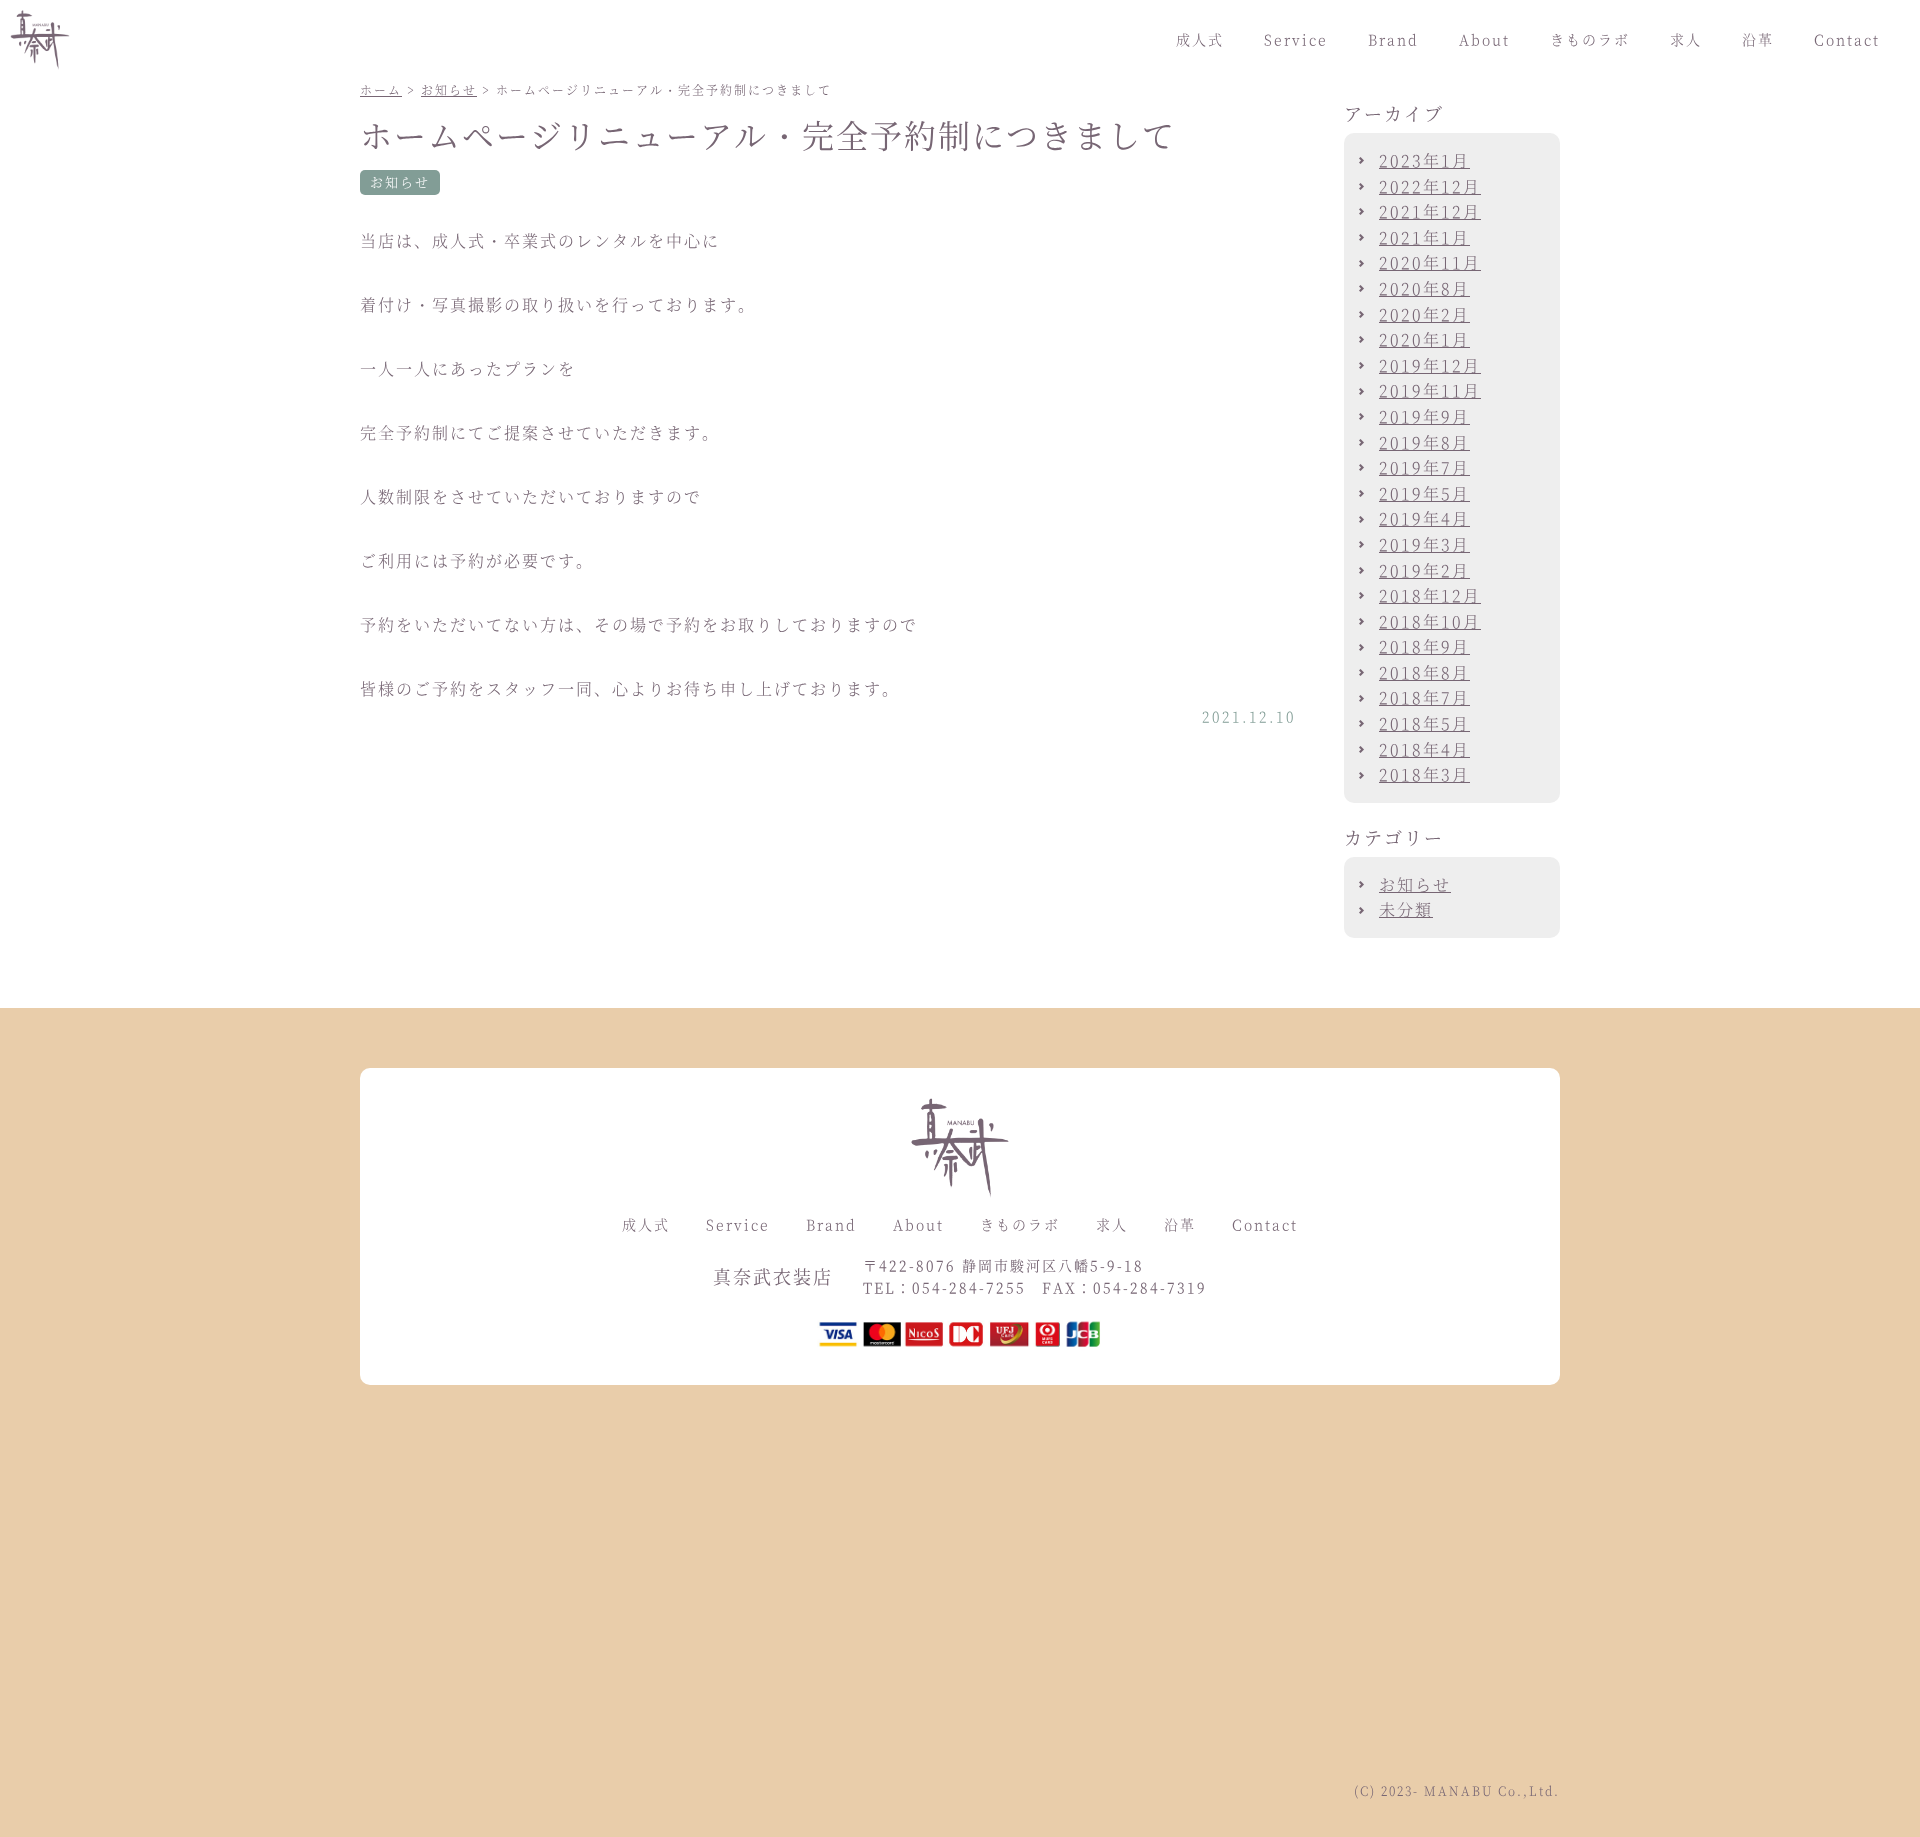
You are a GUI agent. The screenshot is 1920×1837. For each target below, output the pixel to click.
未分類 (1406, 909)
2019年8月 (1424, 442)
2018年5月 (1424, 723)
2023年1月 (1424, 160)
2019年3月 (1424, 544)
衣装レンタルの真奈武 (53, 40)
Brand (1393, 39)
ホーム (381, 89)
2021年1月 (1424, 237)
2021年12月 (1430, 211)
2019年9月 (1424, 416)
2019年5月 (1424, 493)
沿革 (1758, 39)
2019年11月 (1430, 390)
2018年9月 (1424, 646)
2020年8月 (1424, 288)
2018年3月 (1424, 774)
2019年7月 (1424, 467)
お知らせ (449, 89)
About (1484, 39)
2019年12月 (1430, 365)
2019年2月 (1424, 570)
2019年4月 (1424, 518)
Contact (1847, 39)
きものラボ (1590, 39)
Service (1296, 39)
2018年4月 (1424, 749)
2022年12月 (1430, 186)
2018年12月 (1430, 595)
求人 (1686, 39)
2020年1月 (1424, 339)
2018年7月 (1424, 697)
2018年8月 (1424, 672)
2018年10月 (1430, 621)
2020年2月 (1424, 314)
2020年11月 (1430, 262)
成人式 (1200, 39)
